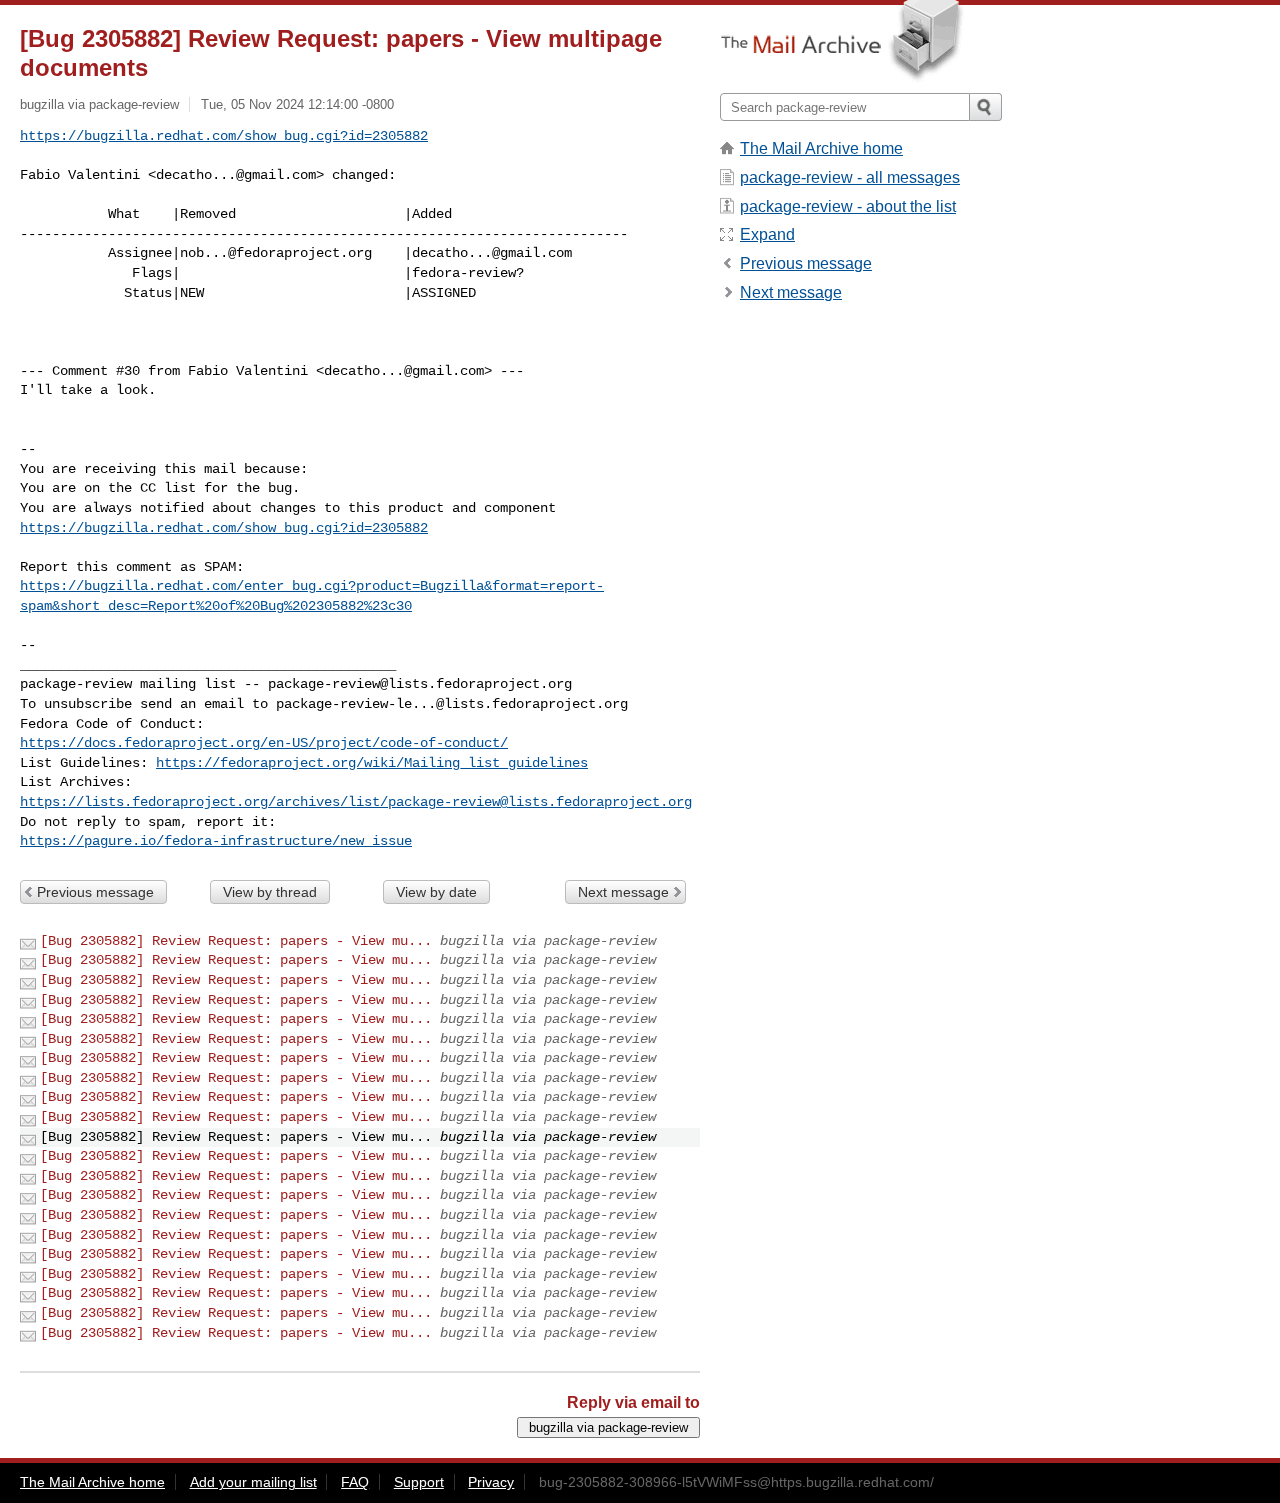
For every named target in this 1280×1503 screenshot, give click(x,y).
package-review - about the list (848, 206)
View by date (436, 892)
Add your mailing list (253, 1482)
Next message (623, 892)
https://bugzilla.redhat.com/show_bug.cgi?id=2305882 (224, 136)
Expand (767, 234)
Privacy (491, 1482)
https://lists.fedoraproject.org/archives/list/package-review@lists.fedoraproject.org (356, 802)
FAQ (355, 1482)
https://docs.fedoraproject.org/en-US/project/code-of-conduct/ (264, 743)
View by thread (270, 892)
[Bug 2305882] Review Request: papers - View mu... (236, 941)
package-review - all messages (850, 177)
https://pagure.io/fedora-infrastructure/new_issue (216, 841)
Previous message (95, 892)
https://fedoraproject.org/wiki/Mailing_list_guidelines (372, 763)
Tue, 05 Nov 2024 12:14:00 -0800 (297, 104)
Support (419, 1482)
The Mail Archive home (821, 148)
